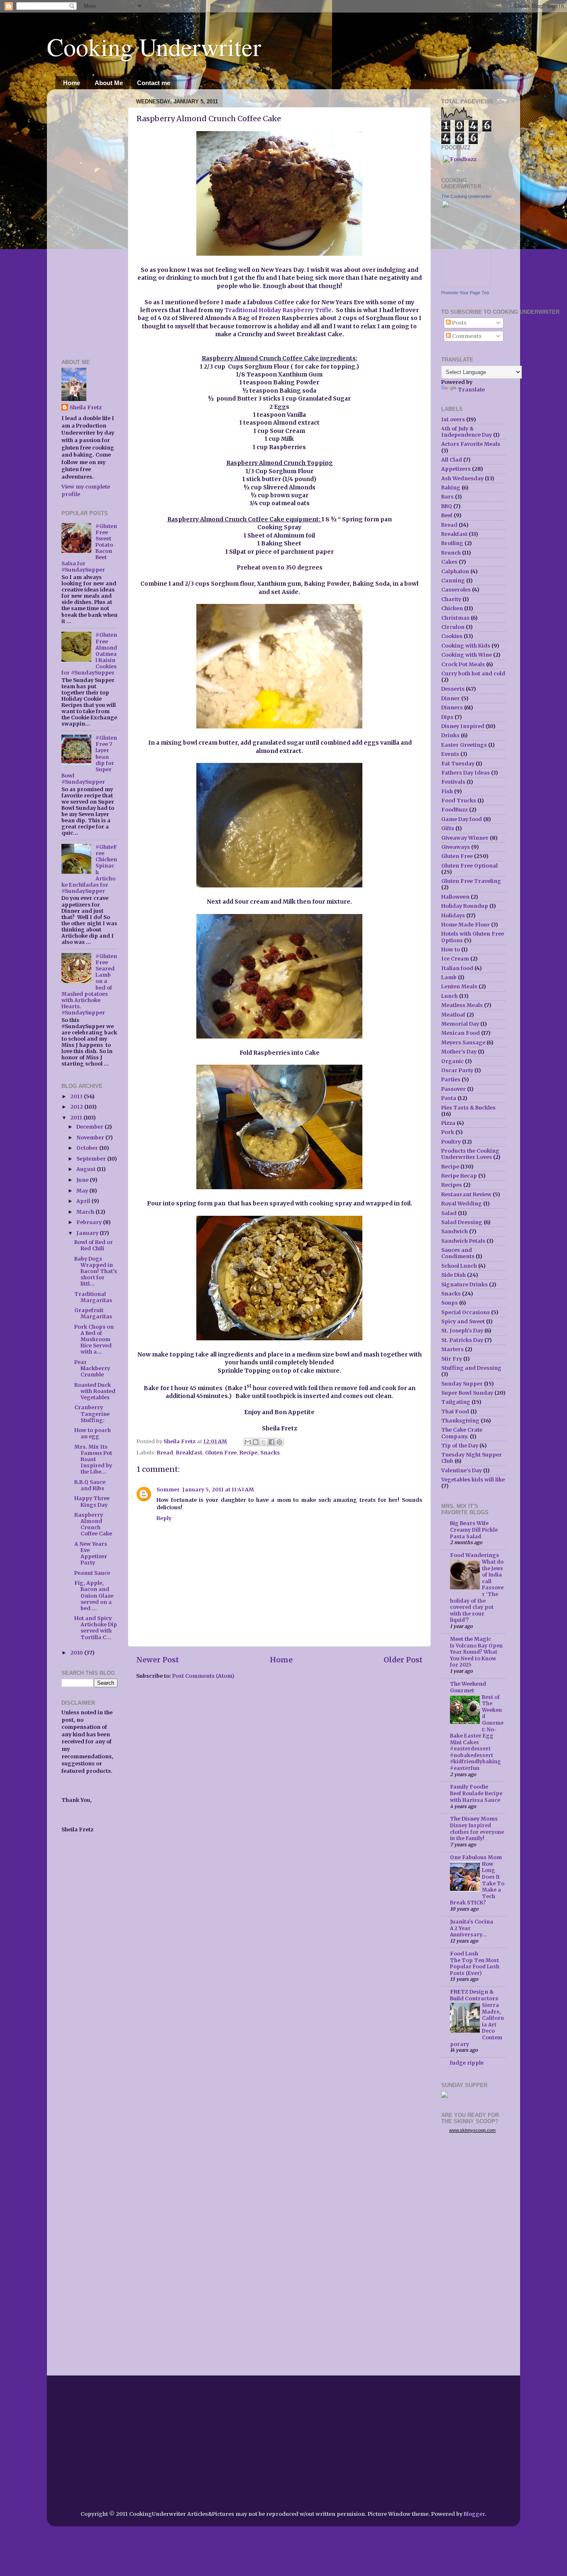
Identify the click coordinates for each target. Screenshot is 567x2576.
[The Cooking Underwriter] (466, 285)
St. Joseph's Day (462, 1331)
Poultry (451, 1142)
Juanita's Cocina (472, 1922)
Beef (447, 515)
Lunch (450, 996)
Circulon (453, 627)
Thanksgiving (460, 1421)
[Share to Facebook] (271, 1442)
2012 (77, 1107)
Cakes (449, 562)
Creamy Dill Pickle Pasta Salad (474, 1533)
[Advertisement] (86, 220)
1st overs (453, 419)
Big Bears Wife (469, 1523)
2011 (77, 1118)
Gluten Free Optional (469, 866)
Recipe (248, 1453)
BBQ (447, 506)
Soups (450, 1303)
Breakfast (189, 1453)
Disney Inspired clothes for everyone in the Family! (477, 1832)
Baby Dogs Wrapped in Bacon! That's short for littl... (96, 1271)
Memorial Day (460, 1024)
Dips (447, 717)
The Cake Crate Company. (462, 1433)
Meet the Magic (470, 1639)
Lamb (449, 977)
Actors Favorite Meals (471, 444)
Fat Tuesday (458, 764)
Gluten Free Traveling (471, 881)
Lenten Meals (459, 986)
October (88, 1148)
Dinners (452, 708)
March (86, 1212)
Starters (452, 1349)
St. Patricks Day (462, 1340)
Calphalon (455, 571)
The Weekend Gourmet (468, 1687)
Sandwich (455, 1231)
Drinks (450, 735)
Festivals (453, 782)
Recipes (452, 1185)
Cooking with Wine (467, 655)
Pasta (449, 1098)
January (88, 1233)
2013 (77, 1096)
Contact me (154, 83)
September (92, 1159)
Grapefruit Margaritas (93, 1313)
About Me (109, 83)
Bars (447, 497)
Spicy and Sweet (463, 1321)
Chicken (452, 608)
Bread (165, 1453)
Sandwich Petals (463, 1241)
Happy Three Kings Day (92, 1501)
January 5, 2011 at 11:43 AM (218, 1490)
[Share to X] (264, 1442)
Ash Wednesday (462, 478)
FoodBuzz (455, 810)
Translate (471, 390)
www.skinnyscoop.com (472, 2130)
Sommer (168, 1490)
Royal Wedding (462, 1204)
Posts (459, 323)
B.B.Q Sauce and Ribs (90, 1485)
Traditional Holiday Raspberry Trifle (278, 310)
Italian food (457, 968)
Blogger (474, 2514)
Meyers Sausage (463, 1042)
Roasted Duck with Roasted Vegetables (95, 1391)
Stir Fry (452, 1359)
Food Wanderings (474, 1555)
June (83, 1180)
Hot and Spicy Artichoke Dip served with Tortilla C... (96, 1628)
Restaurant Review (466, 1194)
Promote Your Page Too (465, 293)
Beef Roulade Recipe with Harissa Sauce (476, 1797)
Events (450, 754)
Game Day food (462, 819)
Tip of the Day (460, 1446)
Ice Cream (455, 959)
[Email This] (248, 1442)
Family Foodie (469, 1787)
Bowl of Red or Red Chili (94, 1245)
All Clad (452, 460)
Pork (448, 1132)
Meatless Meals (462, 1005)
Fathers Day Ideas (466, 773)
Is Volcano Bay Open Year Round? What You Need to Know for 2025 (476, 1655)
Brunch (451, 553)
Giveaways (456, 847)
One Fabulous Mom (476, 1857)
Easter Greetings (464, 745)
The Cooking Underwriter (467, 196)
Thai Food (455, 1411)
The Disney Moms (474, 1819)
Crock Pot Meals (463, 664)
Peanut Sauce (92, 1573)
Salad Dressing (462, 1222)
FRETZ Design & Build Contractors (474, 1995)
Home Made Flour (466, 925)
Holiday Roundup (465, 906)
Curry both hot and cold (473, 673)
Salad (449, 1213)
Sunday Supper (462, 1384)
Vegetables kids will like (473, 1480)
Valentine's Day (462, 1470)
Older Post (403, 1660)
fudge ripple (467, 2063)
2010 (77, 1653)
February (90, 1222)
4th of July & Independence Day (467, 432)
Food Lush (464, 1954)
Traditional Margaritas (93, 1297)
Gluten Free (221, 1453)
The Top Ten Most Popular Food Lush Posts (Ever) (475, 1967)
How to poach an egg (93, 1433)
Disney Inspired (463, 726)
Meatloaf (453, 1015)
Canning (453, 580)
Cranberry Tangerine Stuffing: (92, 1414)
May (83, 1191)
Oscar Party (457, 1070)
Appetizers (456, 469)
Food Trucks (459, 800)
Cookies (452, 636)
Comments (466, 336)
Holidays (453, 915)
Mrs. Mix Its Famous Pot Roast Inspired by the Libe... (93, 1459)
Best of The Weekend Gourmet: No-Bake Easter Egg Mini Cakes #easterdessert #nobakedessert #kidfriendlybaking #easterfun (477, 1733)
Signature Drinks (464, 1284)
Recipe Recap (459, 1176)
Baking (451, 488)
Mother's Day (459, 1052)
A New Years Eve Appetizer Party (91, 1553)
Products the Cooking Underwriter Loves (470, 1154)
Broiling (452, 543)
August (87, 1169)
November (91, 1138)
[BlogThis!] (256, 1442)
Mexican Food (461, 1033)
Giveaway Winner (465, 838)
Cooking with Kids (466, 646)
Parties (451, 1079)
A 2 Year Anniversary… (468, 1932)
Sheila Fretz (86, 407)
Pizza (448, 1123)
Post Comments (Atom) (203, 1676)
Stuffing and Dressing (471, 1368)
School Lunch (459, 1266)
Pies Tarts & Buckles (468, 1108)
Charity (451, 599)
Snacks (270, 1453)
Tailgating (456, 1402)
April (84, 1201)
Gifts (448, 828)
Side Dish (453, 1275)
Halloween (455, 897)
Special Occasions (466, 1312)
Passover (453, 1089)
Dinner (451, 698)
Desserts (453, 689)
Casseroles (456, 590)
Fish (447, 791)
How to (451, 950)
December (90, 1127)
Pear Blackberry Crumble (92, 1368)
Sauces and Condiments (458, 1253)
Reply (164, 1518)
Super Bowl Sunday (467, 1393)
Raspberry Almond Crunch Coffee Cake (93, 1524)
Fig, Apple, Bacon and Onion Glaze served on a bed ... (94, 1595)
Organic (452, 1061)
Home (72, 83)
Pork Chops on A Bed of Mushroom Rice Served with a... (94, 1339)
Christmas (455, 618)
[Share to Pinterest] (279, 1442)
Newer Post (158, 1660)
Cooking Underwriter (154, 46)
